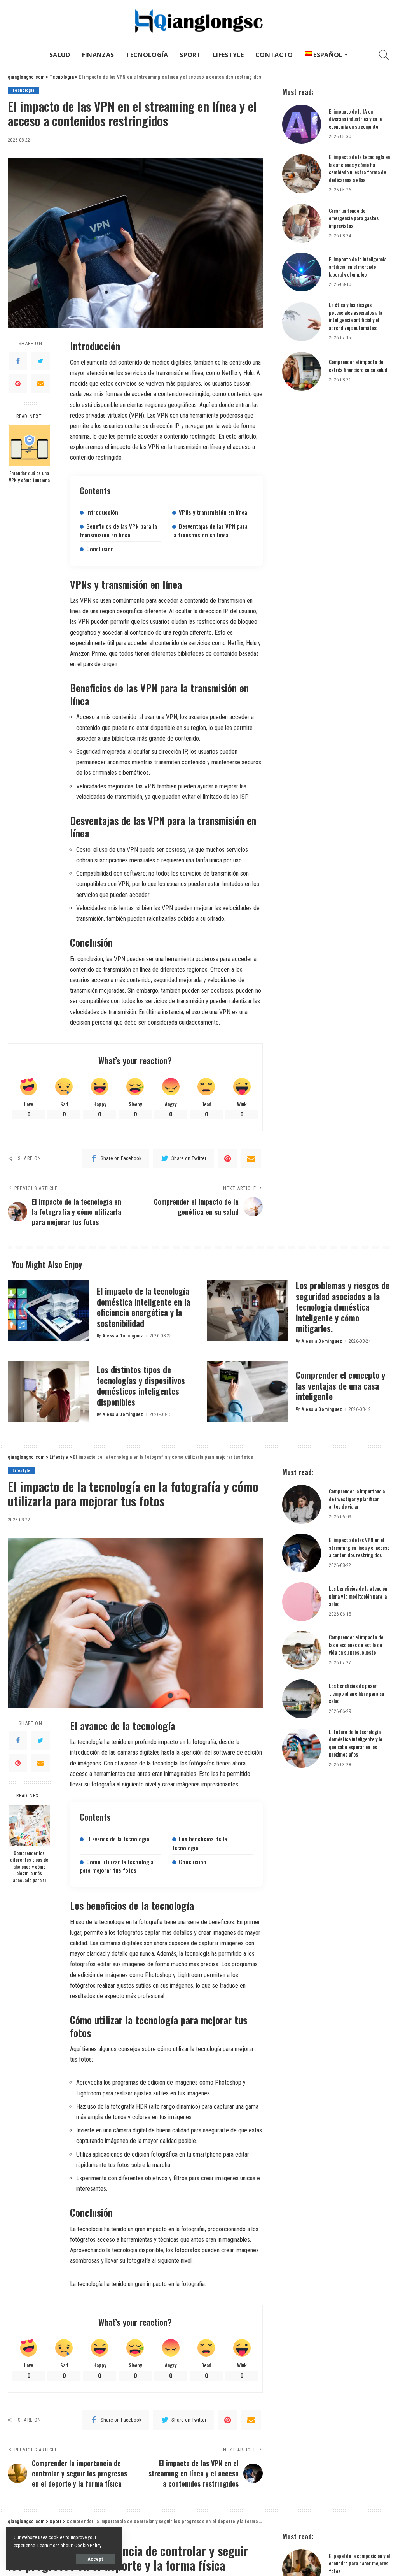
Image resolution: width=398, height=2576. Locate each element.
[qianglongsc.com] (199, 22)
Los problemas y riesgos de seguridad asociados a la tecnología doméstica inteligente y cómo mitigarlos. (343, 1307)
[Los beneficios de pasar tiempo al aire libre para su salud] (302, 1699)
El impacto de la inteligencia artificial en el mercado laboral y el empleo (358, 267)
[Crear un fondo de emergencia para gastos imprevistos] (302, 223)
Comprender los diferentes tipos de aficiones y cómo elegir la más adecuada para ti (29, 1866)
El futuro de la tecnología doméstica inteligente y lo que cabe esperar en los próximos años (355, 1743)
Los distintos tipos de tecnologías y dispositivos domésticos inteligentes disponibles (141, 1385)
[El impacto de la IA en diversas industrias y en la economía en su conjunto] (302, 124)
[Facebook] (18, 361)
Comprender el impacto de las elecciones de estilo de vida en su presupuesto (356, 1645)
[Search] (384, 55)
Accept (95, 2559)
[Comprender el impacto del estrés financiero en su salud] (302, 371)
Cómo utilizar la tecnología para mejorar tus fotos (117, 1866)
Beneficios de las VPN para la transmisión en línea (118, 530)
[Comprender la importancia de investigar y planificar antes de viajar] (302, 1504)
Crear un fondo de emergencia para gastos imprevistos (354, 218)
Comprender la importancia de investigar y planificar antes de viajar (357, 1499)
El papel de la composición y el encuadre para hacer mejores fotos (359, 2563)
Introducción (102, 512)
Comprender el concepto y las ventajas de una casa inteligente (340, 1385)
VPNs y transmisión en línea (213, 512)
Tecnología (23, 90)
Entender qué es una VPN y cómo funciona (29, 476)
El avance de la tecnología (118, 1839)
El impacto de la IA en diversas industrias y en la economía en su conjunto (355, 119)
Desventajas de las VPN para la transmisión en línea (210, 530)
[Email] (40, 384)
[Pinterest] (18, 384)
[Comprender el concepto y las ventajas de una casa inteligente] (247, 1392)
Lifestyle (21, 1471)
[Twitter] (40, 361)
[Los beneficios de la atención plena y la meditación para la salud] (302, 1602)
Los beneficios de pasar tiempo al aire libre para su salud (356, 1693)
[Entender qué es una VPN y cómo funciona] (29, 445)
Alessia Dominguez (123, 1336)
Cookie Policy (88, 2545)
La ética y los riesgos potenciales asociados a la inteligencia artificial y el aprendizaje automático (355, 316)
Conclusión (100, 549)
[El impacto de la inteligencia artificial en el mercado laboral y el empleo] (302, 272)
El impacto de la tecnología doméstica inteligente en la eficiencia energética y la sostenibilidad (143, 1307)
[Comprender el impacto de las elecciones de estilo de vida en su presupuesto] (302, 1650)
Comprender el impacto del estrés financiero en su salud (358, 366)
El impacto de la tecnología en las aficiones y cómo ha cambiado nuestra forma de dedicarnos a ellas (359, 168)
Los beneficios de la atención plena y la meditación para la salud (358, 1596)
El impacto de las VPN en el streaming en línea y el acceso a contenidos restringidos (359, 1547)
